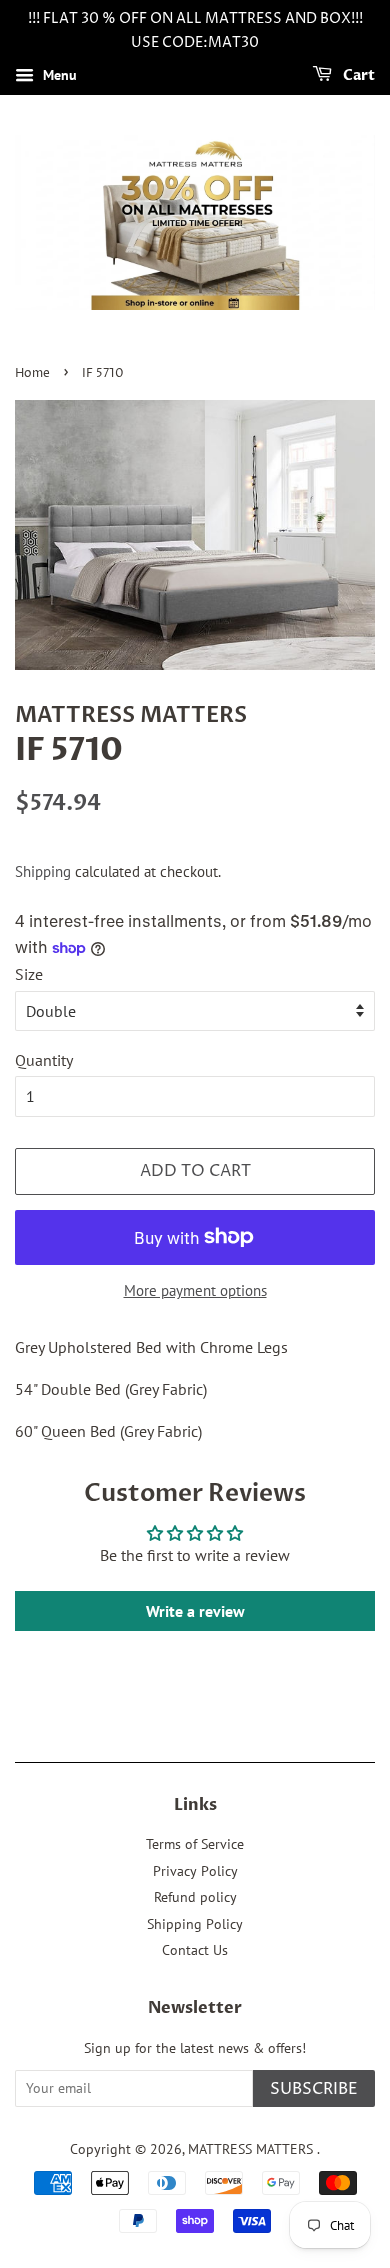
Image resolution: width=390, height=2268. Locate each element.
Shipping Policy (195, 1924)
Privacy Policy (195, 1871)
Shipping (43, 871)
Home (32, 373)
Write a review (195, 1611)
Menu (58, 75)
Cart (357, 75)
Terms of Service (195, 1844)
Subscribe (314, 2089)
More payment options (195, 1290)
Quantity (44, 1060)
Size (29, 974)
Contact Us (195, 1950)
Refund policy (195, 1897)
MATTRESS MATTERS (252, 2149)
